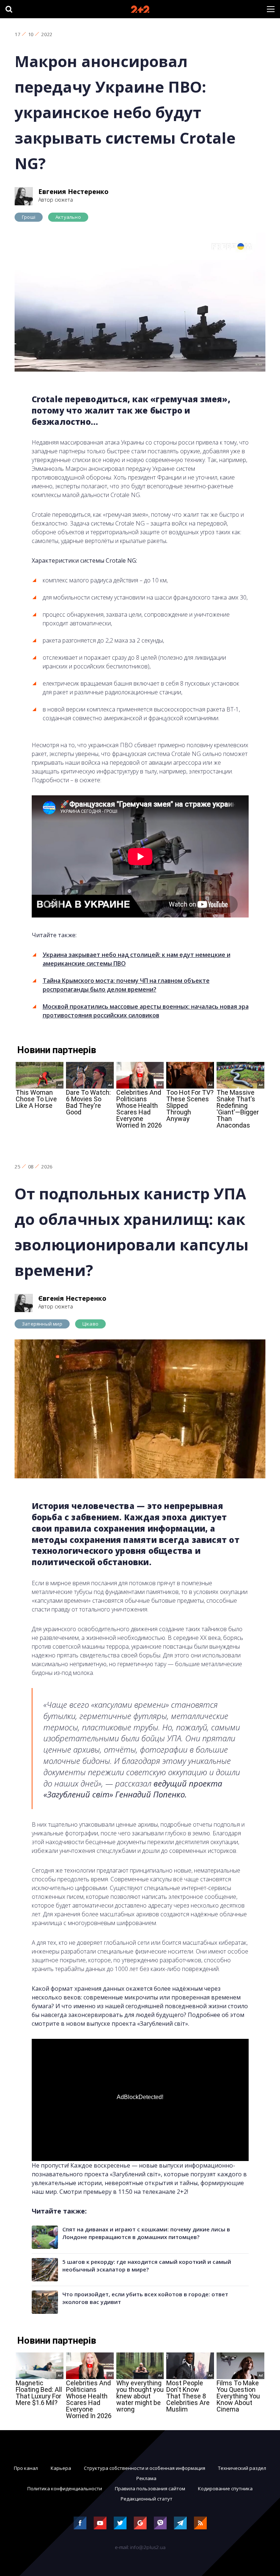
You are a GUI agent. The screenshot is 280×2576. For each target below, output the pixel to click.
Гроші (29, 217)
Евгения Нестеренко (73, 191)
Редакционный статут (147, 2499)
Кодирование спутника (225, 2488)
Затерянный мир (42, 1324)
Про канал (26, 2468)
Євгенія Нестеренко (72, 1298)
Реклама (146, 2478)
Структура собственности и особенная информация (145, 2468)
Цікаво (90, 1324)
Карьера (61, 2468)
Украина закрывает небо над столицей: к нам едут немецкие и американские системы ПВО (137, 959)
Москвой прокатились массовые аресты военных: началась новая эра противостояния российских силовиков (146, 1011)
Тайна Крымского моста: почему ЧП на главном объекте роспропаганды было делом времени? (126, 985)
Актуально (68, 217)
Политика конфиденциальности (65, 2488)
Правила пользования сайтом (150, 2488)
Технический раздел (242, 2468)
